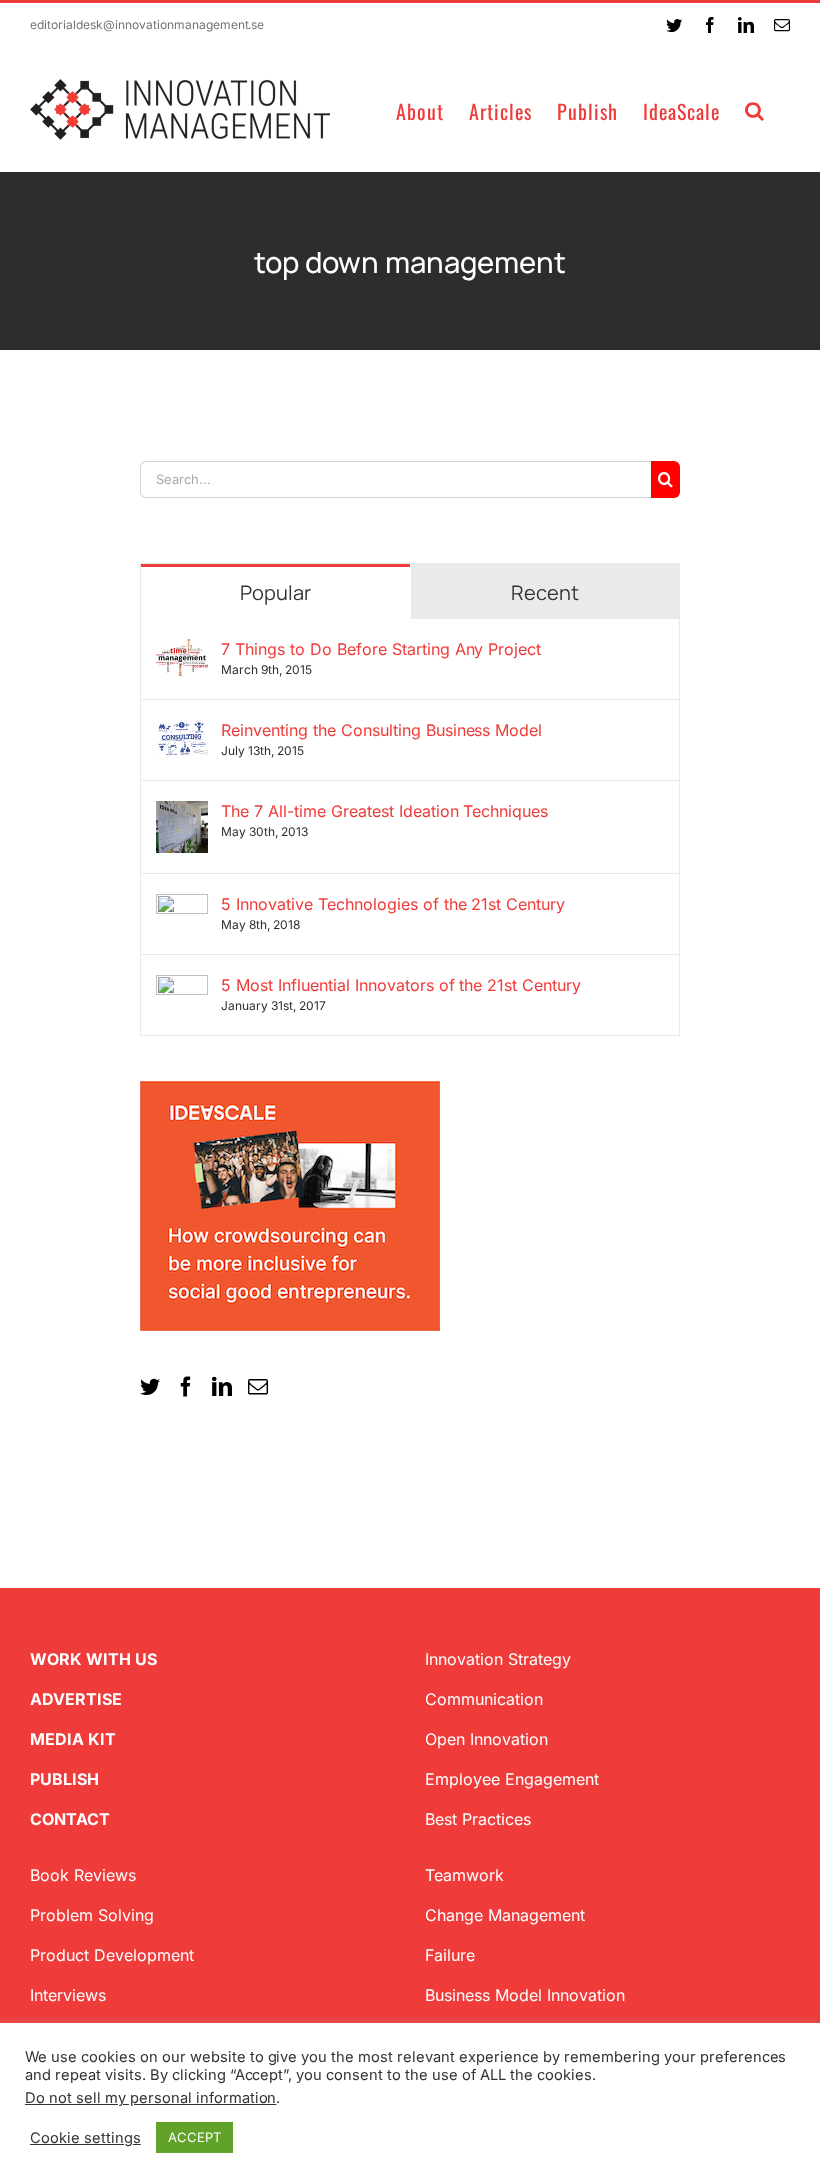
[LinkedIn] (222, 1387)
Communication (484, 1699)
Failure (450, 1955)
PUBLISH (64, 1779)
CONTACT (70, 1819)
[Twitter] (150, 1387)
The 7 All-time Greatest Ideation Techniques (384, 811)
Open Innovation (486, 1739)
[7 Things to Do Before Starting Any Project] (182, 651)
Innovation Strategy (498, 1659)
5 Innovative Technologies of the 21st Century (393, 904)
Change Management (505, 1915)
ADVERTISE (76, 1699)
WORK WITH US (93, 1659)
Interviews (68, 1995)
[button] (755, 109)
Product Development (112, 1955)
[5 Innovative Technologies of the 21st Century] (182, 906)
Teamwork (464, 1875)
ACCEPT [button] (194, 2137)
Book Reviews (83, 1875)
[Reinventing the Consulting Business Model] (182, 732)
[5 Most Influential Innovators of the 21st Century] (182, 987)
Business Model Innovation (525, 1995)
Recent (545, 592)
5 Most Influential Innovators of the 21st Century (401, 985)
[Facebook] (186, 1387)
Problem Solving (92, 1915)
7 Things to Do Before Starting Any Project (381, 649)
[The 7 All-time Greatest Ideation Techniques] (182, 813)
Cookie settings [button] (85, 2138)
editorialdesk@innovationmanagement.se (147, 24)
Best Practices (478, 1819)
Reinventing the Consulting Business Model (381, 730)
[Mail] (258, 1387)
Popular (275, 592)
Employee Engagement (512, 1779)
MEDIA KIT (73, 1739)
